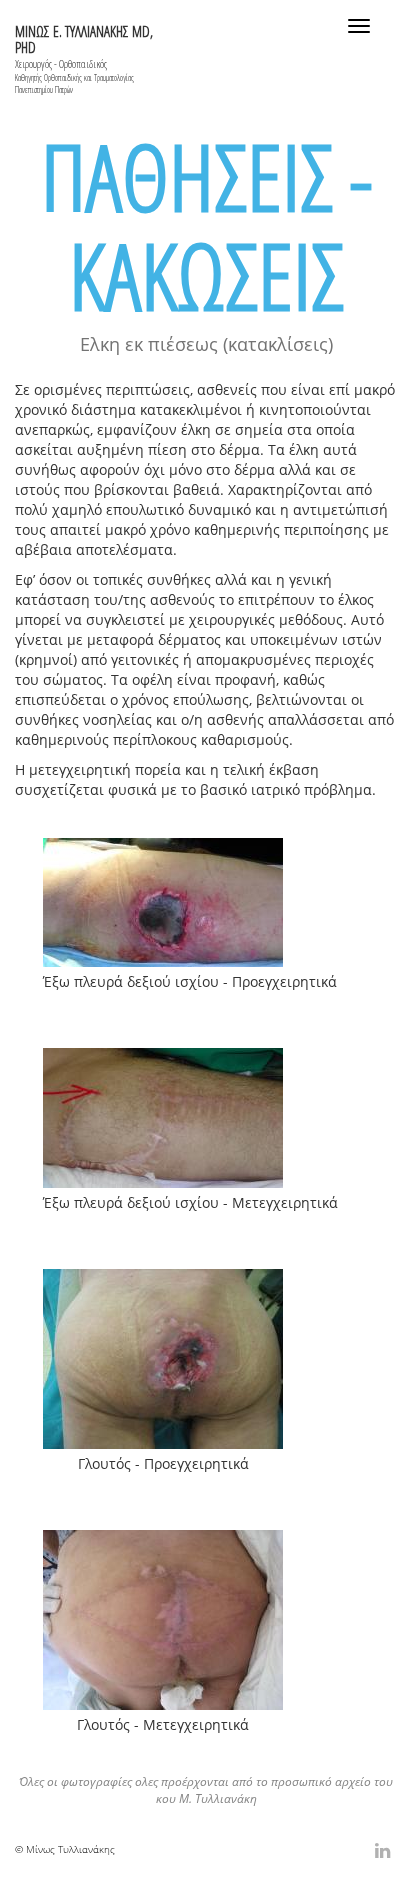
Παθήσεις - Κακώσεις (206, 225)
